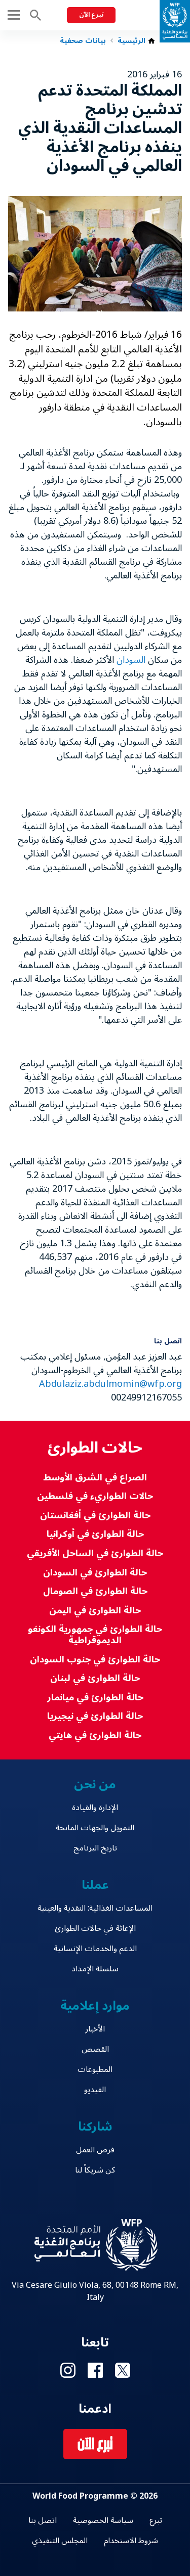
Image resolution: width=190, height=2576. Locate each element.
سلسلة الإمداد (95, 1969)
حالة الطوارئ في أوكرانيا (95, 1534)
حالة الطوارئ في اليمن (95, 1611)
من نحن (95, 1784)
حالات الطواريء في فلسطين (95, 1496)
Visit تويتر (123, 2370)
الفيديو (95, 2090)
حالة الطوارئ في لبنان (95, 1678)
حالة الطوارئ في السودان (95, 1573)
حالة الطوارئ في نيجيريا (95, 1716)
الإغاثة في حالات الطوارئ (95, 1928)
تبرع (156, 2520)
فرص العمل (95, 2150)
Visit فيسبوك (95, 2370)
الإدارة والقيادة (95, 1807)
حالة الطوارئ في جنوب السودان (95, 1660)
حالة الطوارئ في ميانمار (95, 1698)
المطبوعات (95, 2069)
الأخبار (95, 2029)
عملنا (95, 1885)
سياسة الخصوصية (103, 2520)
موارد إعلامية (95, 2006)
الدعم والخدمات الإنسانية (95, 1949)
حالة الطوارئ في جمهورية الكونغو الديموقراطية (95, 1635)
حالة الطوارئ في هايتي (95, 1735)
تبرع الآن (91, 15)
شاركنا (95, 2127)
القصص (95, 2049)
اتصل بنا (43, 2520)
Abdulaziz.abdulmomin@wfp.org (110, 1384)
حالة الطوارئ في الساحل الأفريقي (95, 1553)
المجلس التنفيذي (60, 2541)
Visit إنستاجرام (68, 2370)
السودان (131, 660)
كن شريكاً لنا (95, 2170)
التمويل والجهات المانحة (95, 1828)
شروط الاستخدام (131, 2541)
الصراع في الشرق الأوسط (95, 1478)
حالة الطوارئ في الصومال (95, 1591)
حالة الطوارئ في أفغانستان (95, 1516)
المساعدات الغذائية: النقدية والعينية (95, 1908)
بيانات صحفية (83, 41)
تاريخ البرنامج (95, 1848)
